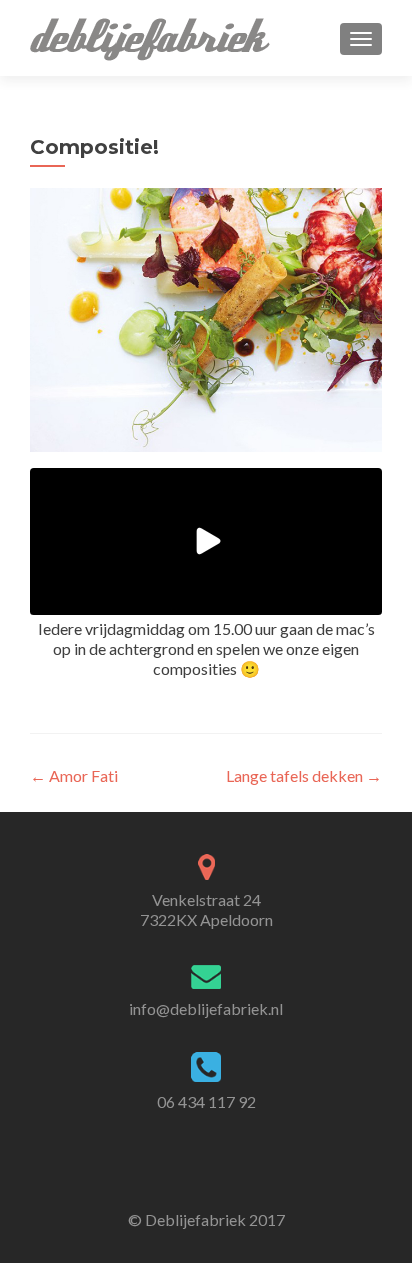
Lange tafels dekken (304, 775)
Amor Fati (74, 775)
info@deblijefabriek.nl (206, 1008)
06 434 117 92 (206, 1101)
